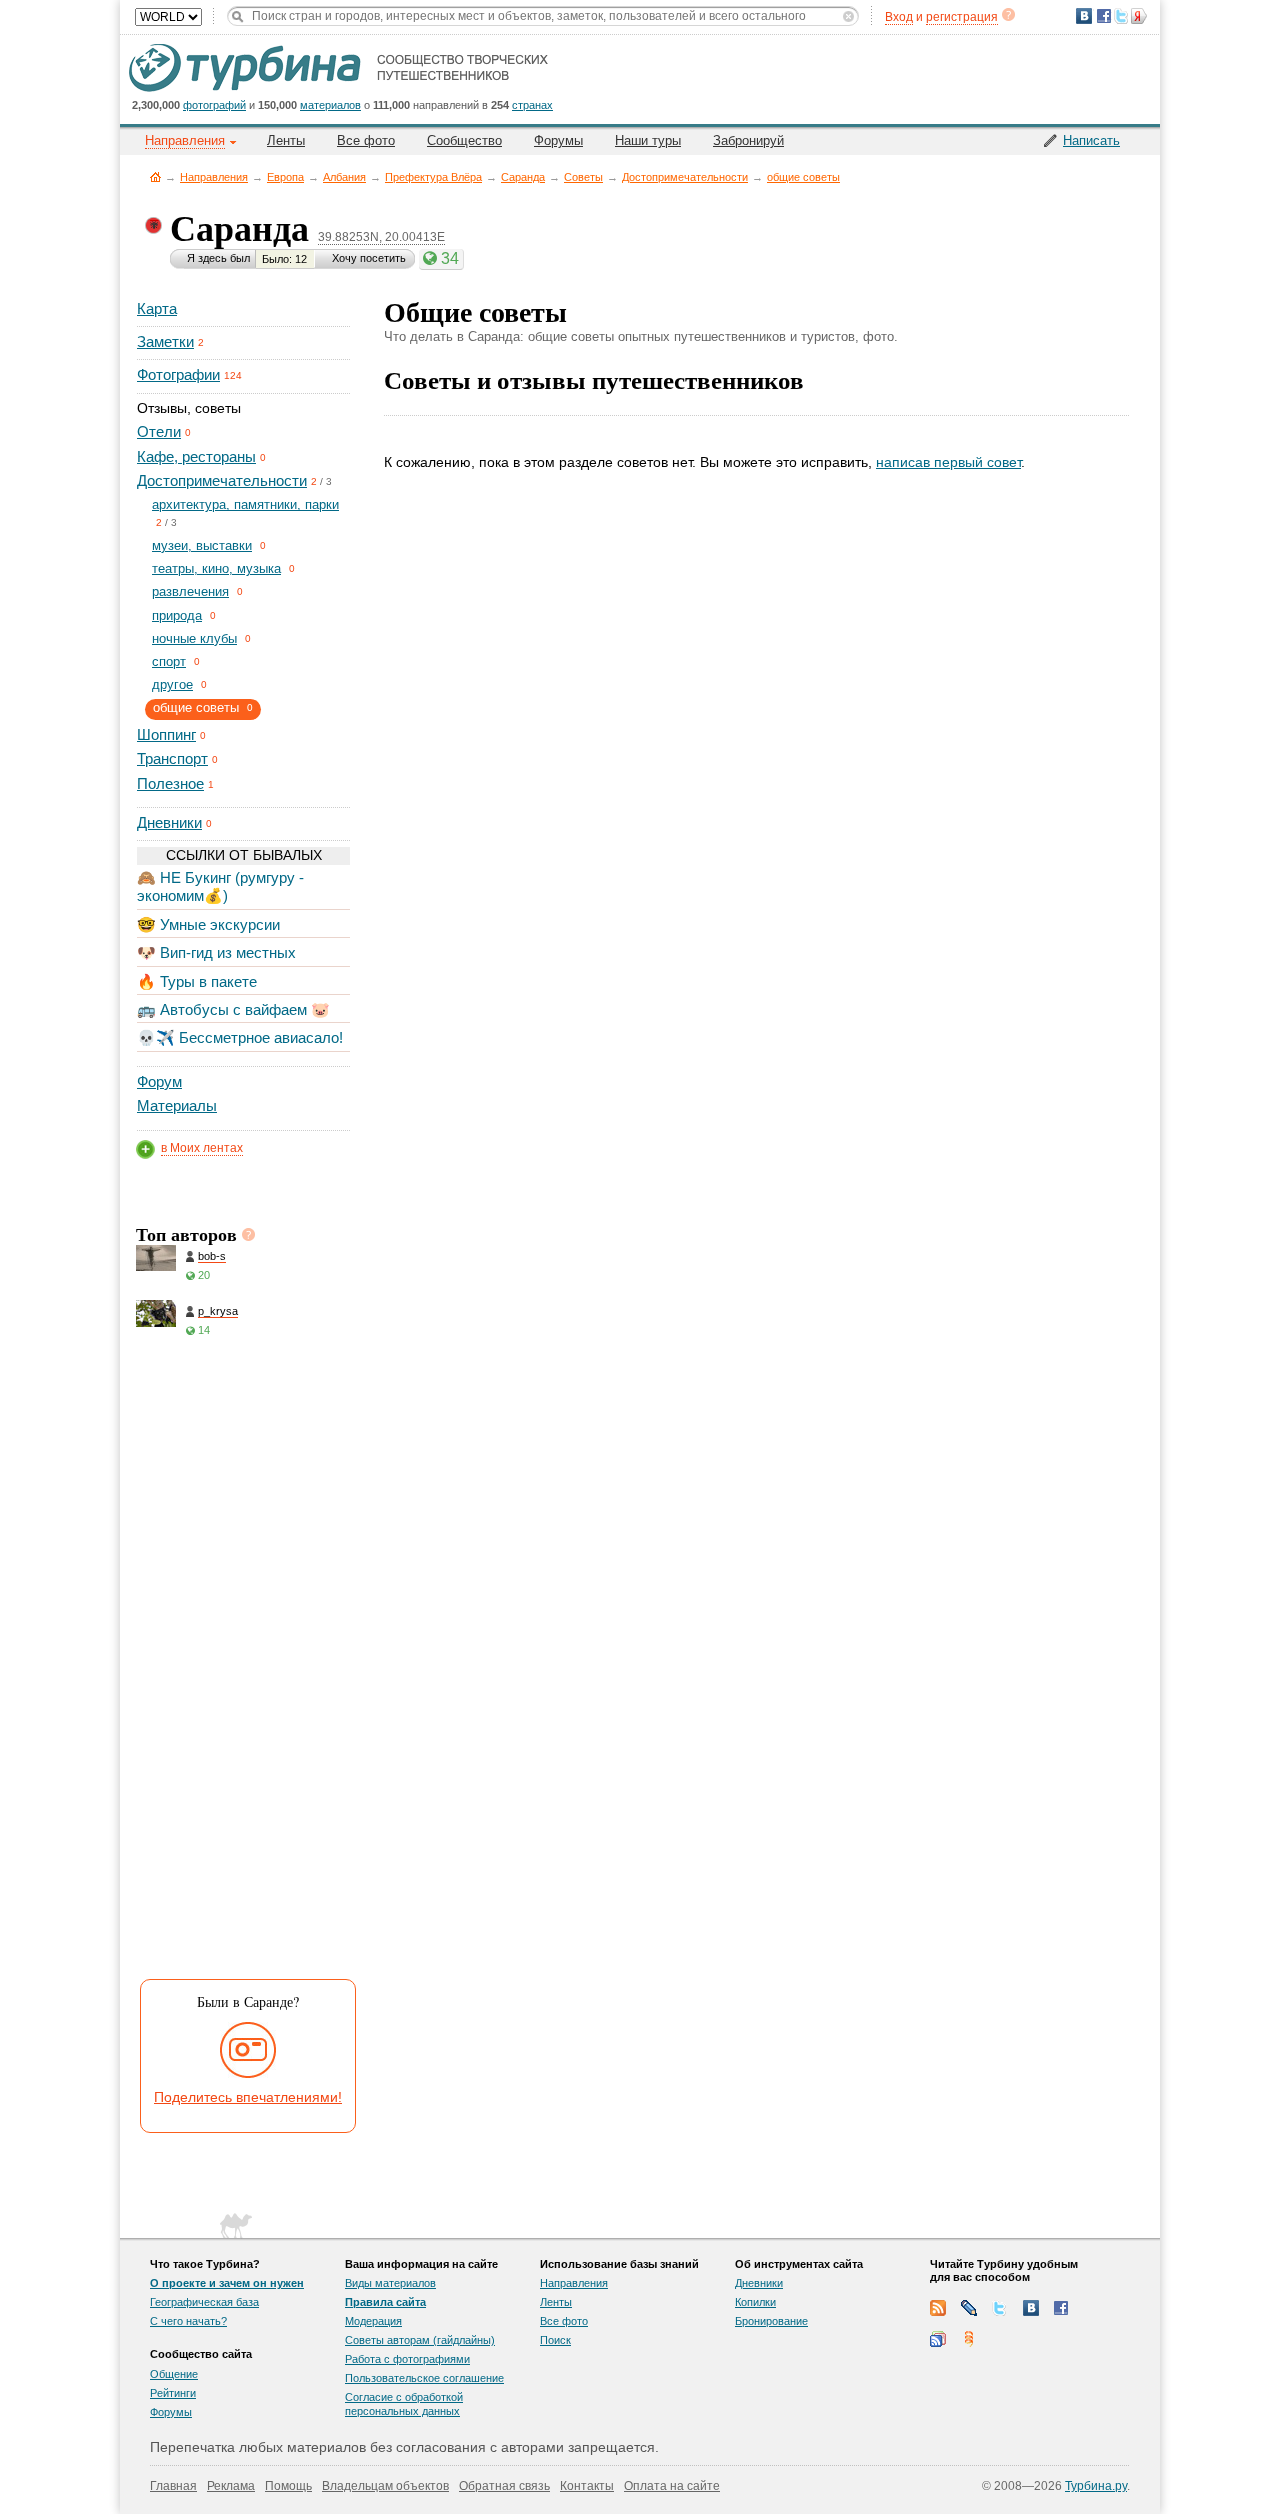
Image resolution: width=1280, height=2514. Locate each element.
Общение (174, 2374)
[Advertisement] (242, 1665)
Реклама (231, 2486)
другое (172, 684)
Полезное (170, 783)
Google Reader (938, 2339)
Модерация (373, 2321)
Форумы (558, 140)
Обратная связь (504, 2486)
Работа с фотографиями (407, 2359)
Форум (159, 1081)
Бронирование (771, 2321)
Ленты (286, 140)
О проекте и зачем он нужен (227, 2283)
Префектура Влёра (433, 177)
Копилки (755, 2302)
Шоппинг (166, 734)
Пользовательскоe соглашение (424, 2378)
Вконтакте (1031, 2308)
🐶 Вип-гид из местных (216, 952)
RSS (938, 2308)
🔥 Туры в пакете (197, 981)
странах (532, 105)
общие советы (803, 177)
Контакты (587, 2486)
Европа (285, 177)
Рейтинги (173, 2393)
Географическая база (204, 2302)
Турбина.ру (1096, 2486)
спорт (169, 661)
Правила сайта (385, 2302)
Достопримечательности (685, 177)
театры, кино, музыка (216, 568)
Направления (214, 177)
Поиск (555, 2340)
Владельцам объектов (385, 2486)
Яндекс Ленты (969, 2339)
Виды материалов (390, 2283)
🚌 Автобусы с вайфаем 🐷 (233, 1009)
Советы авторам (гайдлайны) (420, 2340)
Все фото (366, 140)
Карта (157, 308)
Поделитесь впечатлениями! (248, 2097)
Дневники (169, 822)
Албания (344, 177)
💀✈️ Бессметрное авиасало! (240, 1037)
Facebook (1062, 2308)
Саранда (523, 177)
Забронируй (748, 140)
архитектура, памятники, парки (245, 504)
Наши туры (648, 140)
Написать (1091, 140)
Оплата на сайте (672, 2486)
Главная (155, 176)
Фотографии (178, 374)
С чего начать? (188, 2321)
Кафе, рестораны (196, 456)
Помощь (288, 2486)
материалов (330, 105)
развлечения (190, 591)
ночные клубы (194, 638)
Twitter (1000, 2308)
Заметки (165, 341)
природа (177, 615)
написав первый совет (948, 462)
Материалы (177, 1105)
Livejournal (969, 2308)
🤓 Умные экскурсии (208, 924)
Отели (159, 431)
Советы (583, 177)
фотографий (214, 105)
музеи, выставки (202, 545)
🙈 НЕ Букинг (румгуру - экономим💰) (220, 886)
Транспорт (172, 758)
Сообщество (464, 140)
